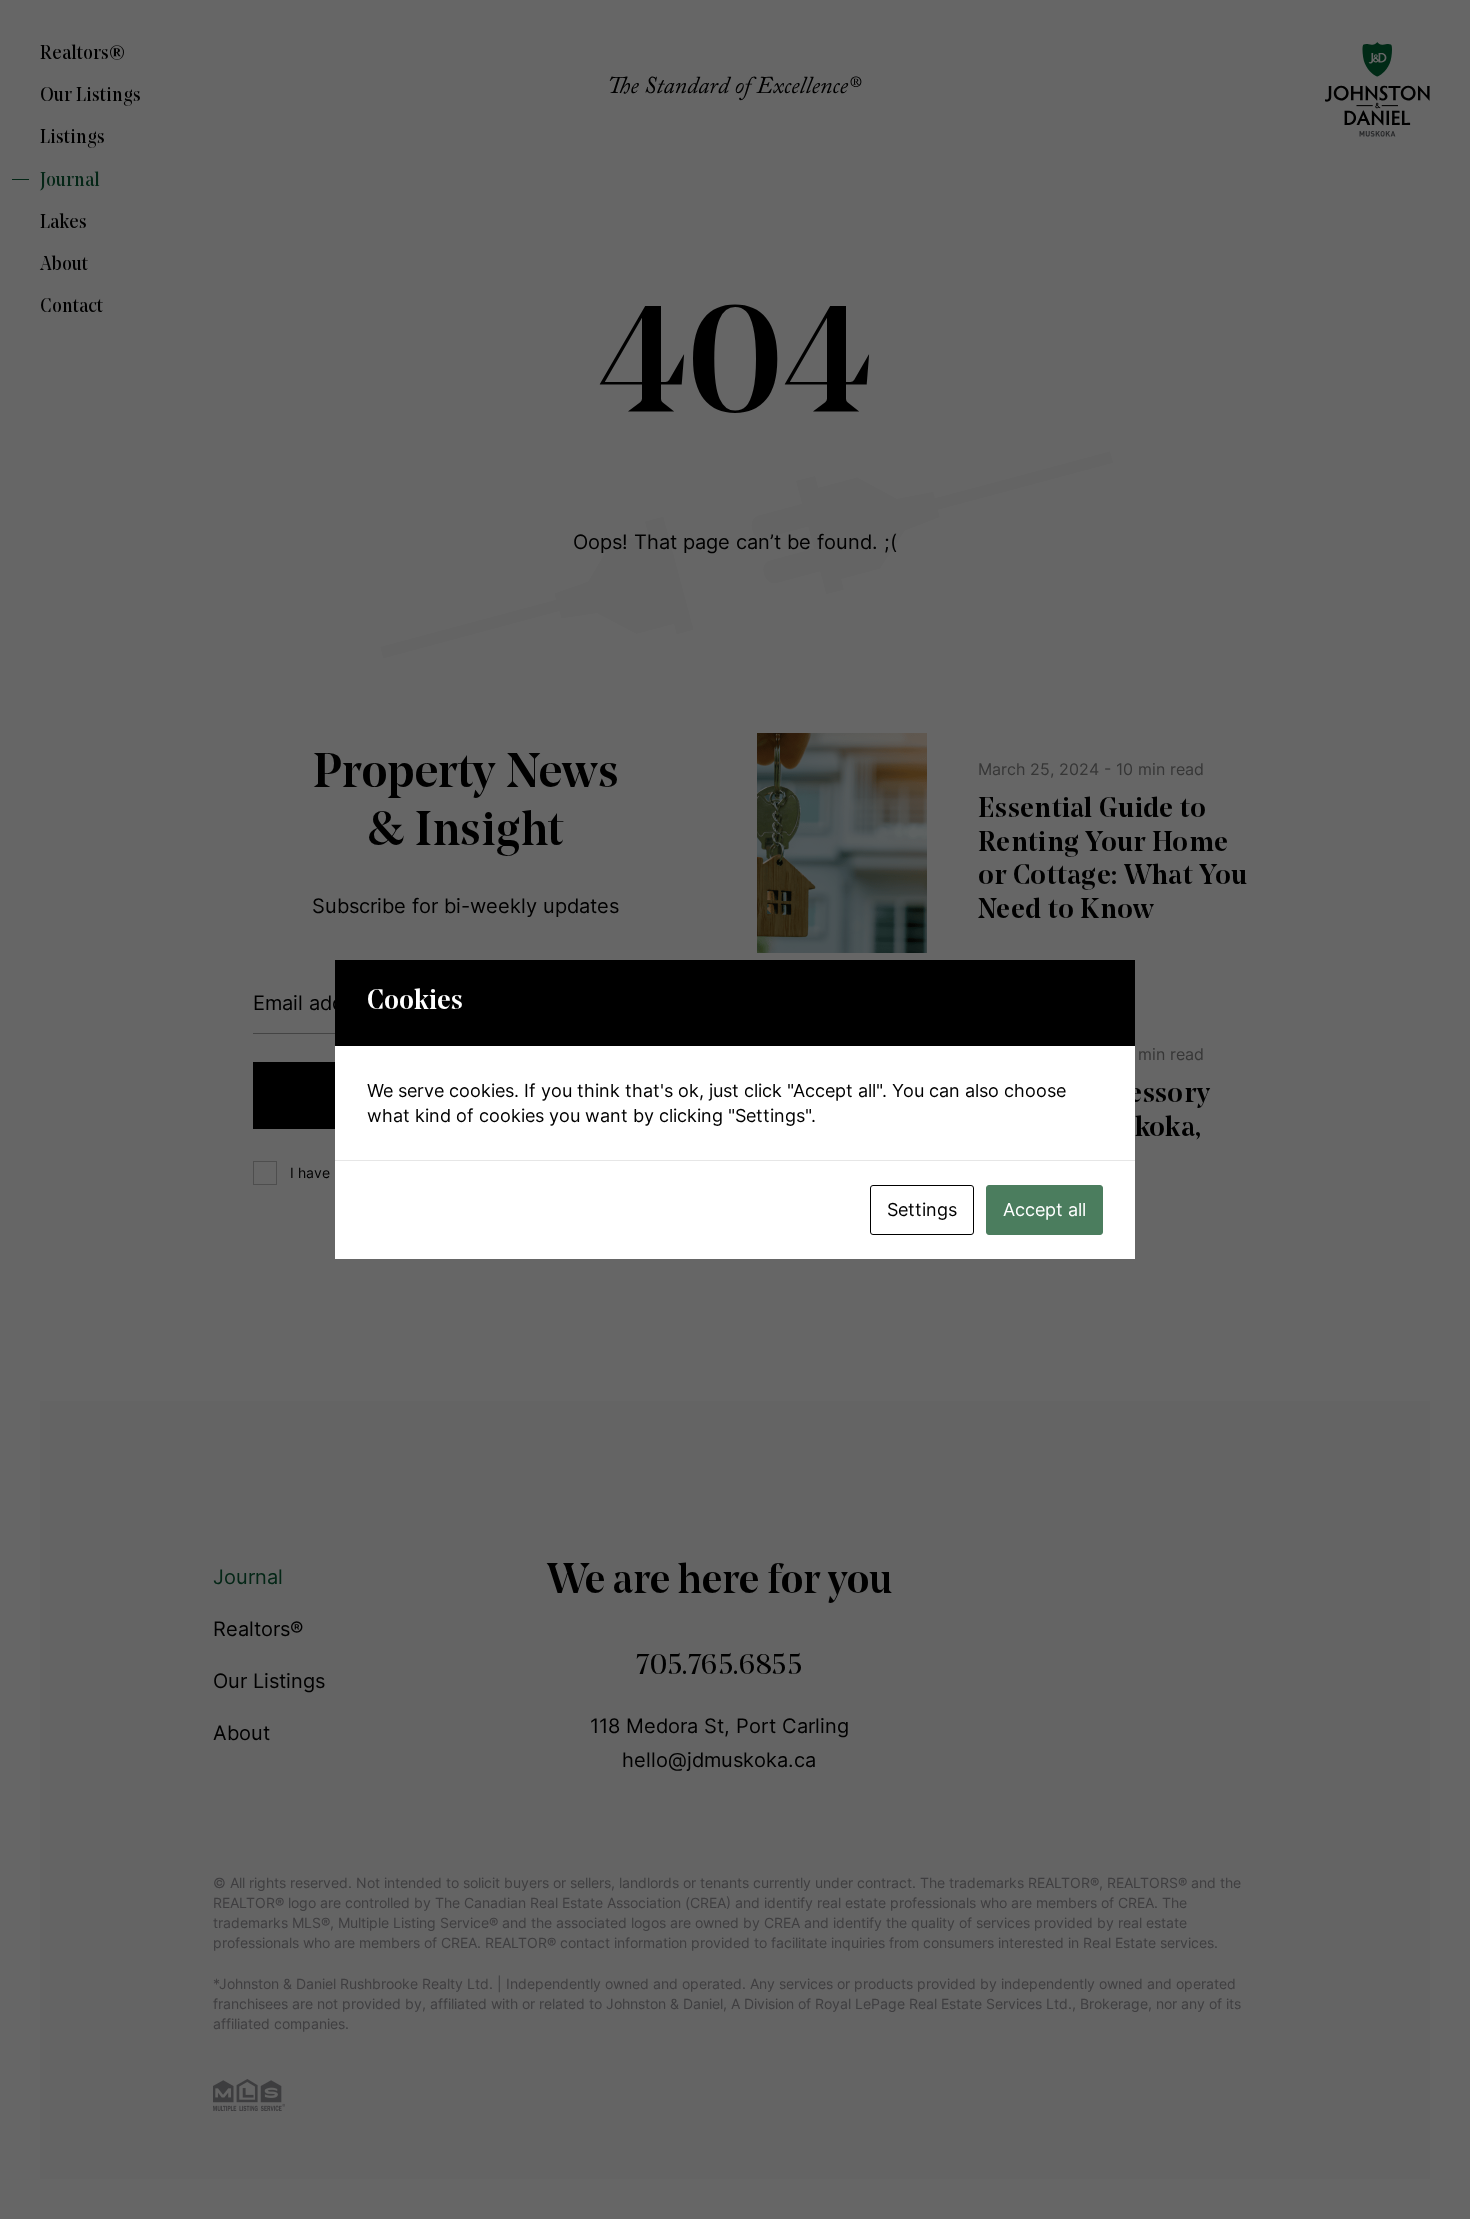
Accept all (1044, 1209)
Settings (922, 1209)
